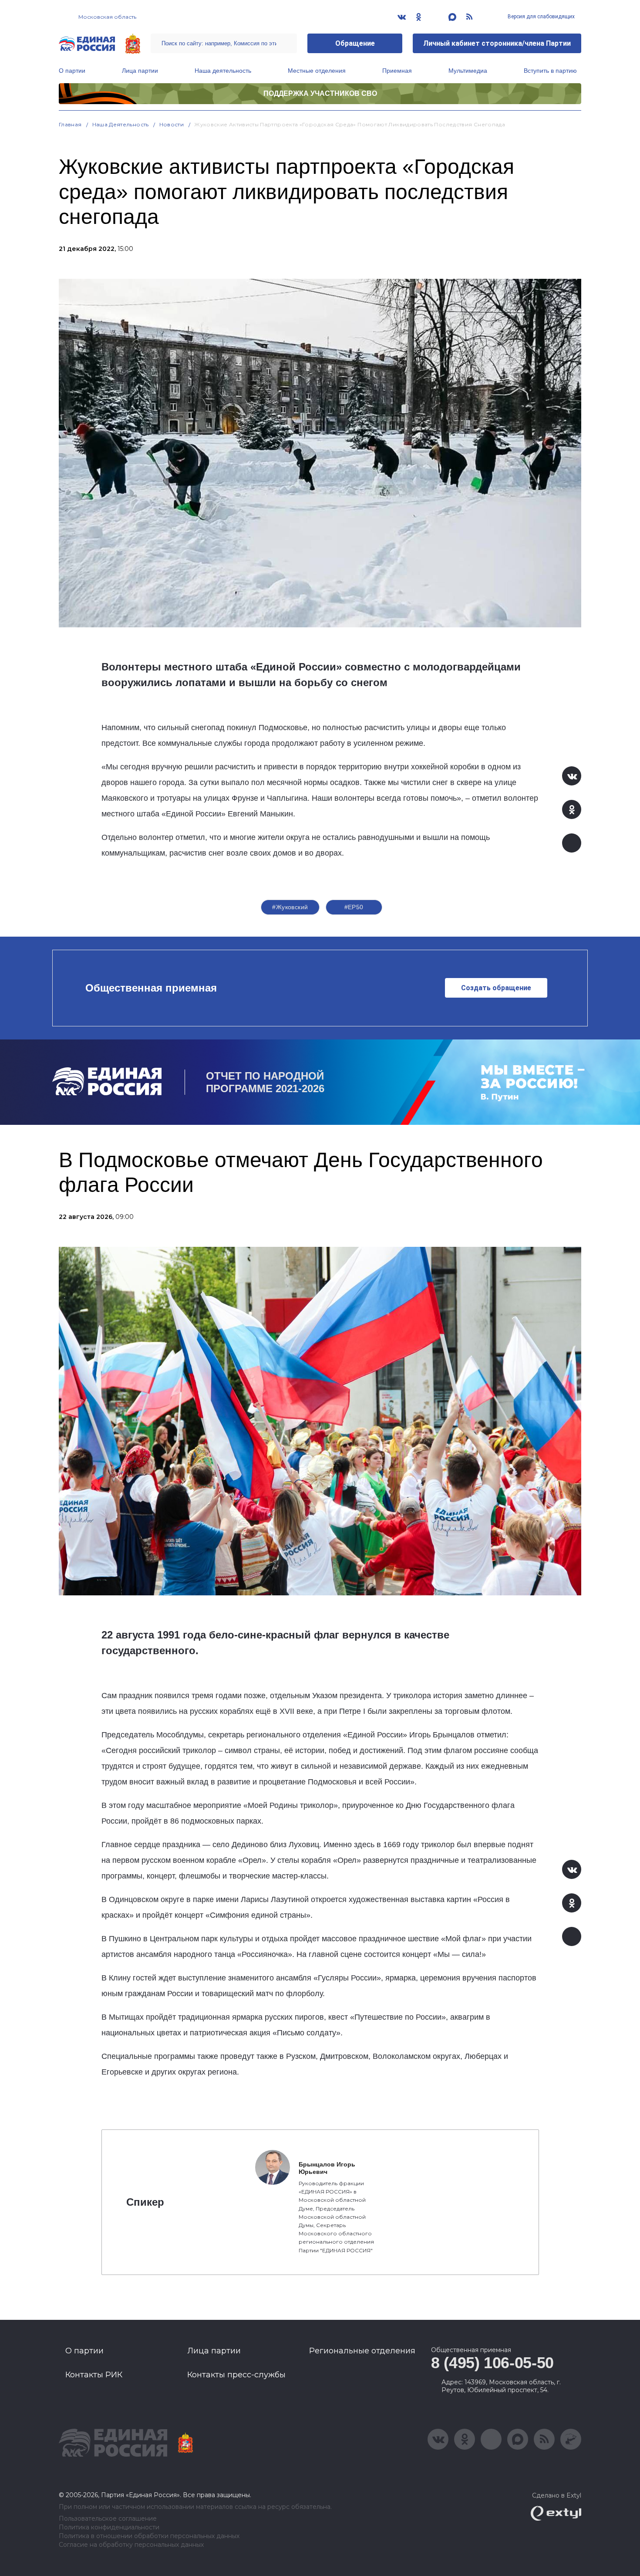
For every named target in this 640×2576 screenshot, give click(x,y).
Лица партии (140, 71)
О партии (72, 71)
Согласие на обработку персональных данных (131, 2545)
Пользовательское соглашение (108, 2519)
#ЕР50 (354, 907)
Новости (172, 124)
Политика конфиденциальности (109, 2527)
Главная (70, 124)
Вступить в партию (550, 71)
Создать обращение (496, 988)
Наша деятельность (223, 71)
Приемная (397, 71)
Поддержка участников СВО (320, 93)
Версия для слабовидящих (541, 17)
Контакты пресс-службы (236, 2375)
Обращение (355, 43)
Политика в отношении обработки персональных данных (149, 2536)
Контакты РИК (94, 2375)
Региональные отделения (362, 2351)
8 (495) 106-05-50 (492, 2363)
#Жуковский (290, 907)
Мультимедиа (468, 71)
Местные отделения (317, 71)
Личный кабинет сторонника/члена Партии (497, 43)
